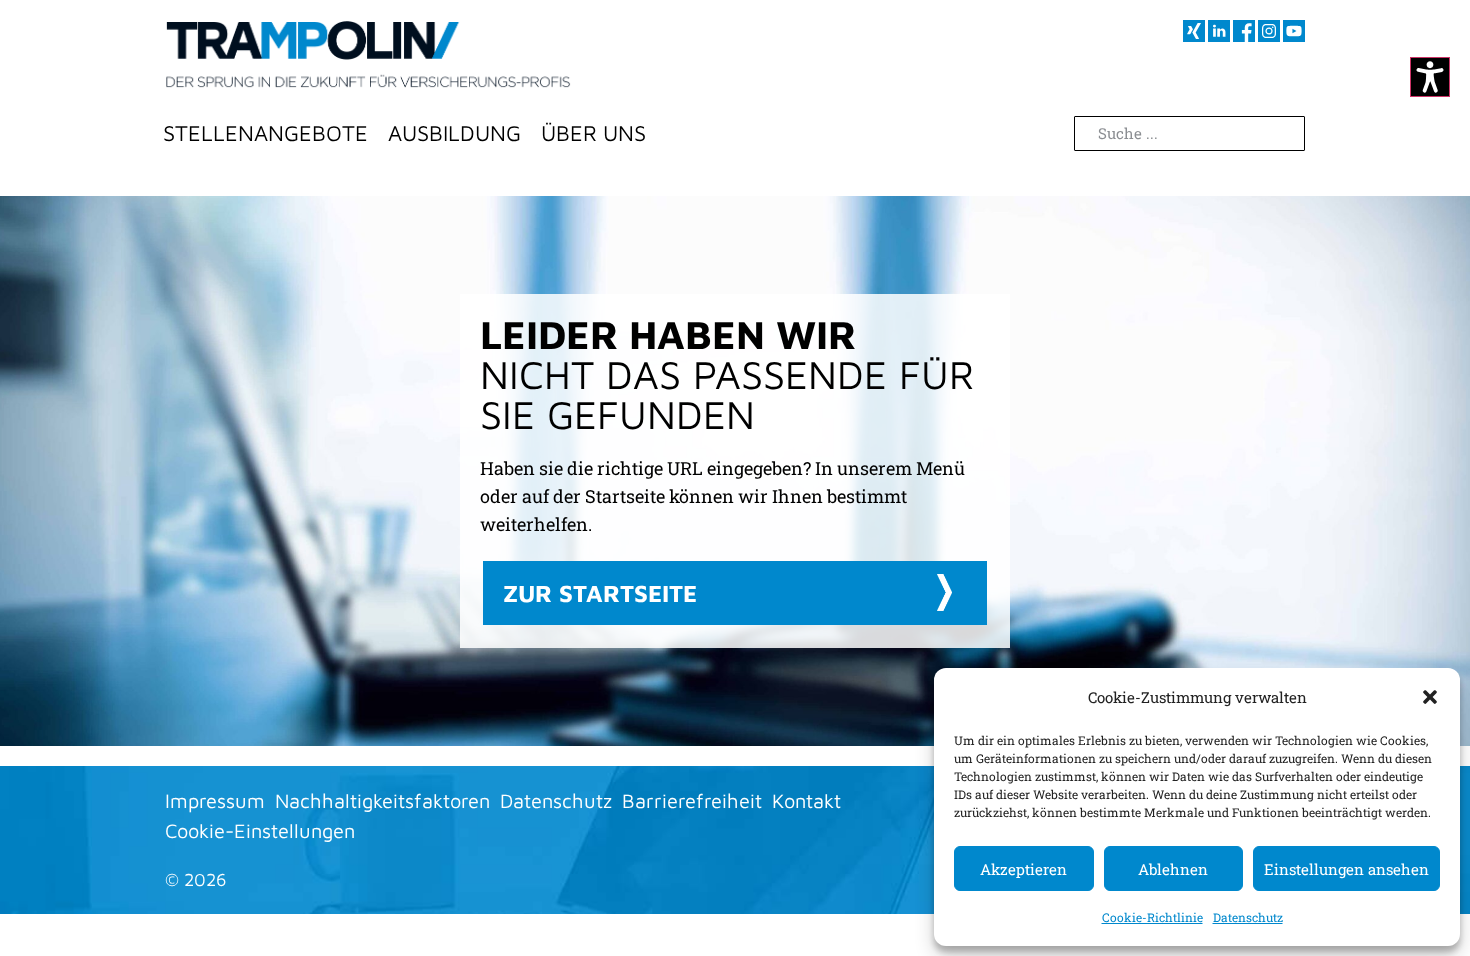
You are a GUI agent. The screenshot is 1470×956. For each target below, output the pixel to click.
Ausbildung (454, 133)
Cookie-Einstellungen (260, 830)
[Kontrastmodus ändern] (1430, 77)
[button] (1430, 697)
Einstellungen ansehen (1346, 869)
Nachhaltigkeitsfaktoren (382, 800)
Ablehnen (1173, 869)
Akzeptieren (1023, 869)
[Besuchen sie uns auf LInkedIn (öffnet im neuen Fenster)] (1219, 31)
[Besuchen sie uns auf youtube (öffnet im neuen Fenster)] (1294, 31)
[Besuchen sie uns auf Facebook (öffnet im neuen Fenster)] (1244, 31)
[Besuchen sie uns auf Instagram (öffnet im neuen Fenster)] (1269, 31)
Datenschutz (1248, 917)
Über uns (593, 133)
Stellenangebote (265, 133)
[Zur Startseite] (368, 55)
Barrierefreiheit (692, 800)
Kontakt (806, 800)
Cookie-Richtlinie (1152, 917)
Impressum (215, 800)
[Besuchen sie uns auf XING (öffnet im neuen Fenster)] (1194, 31)
